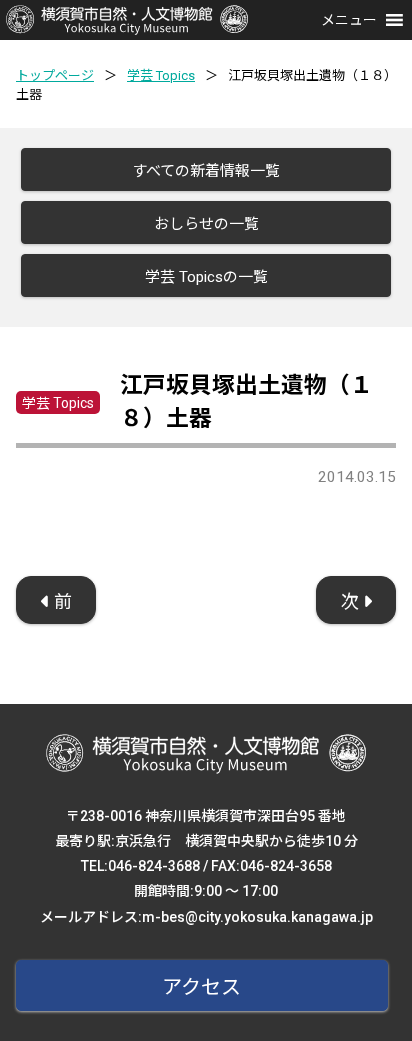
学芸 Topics (161, 75)
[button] (349, 20)
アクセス (201, 987)
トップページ (55, 75)
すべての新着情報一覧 (206, 171)
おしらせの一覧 (206, 224)
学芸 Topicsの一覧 (206, 277)
